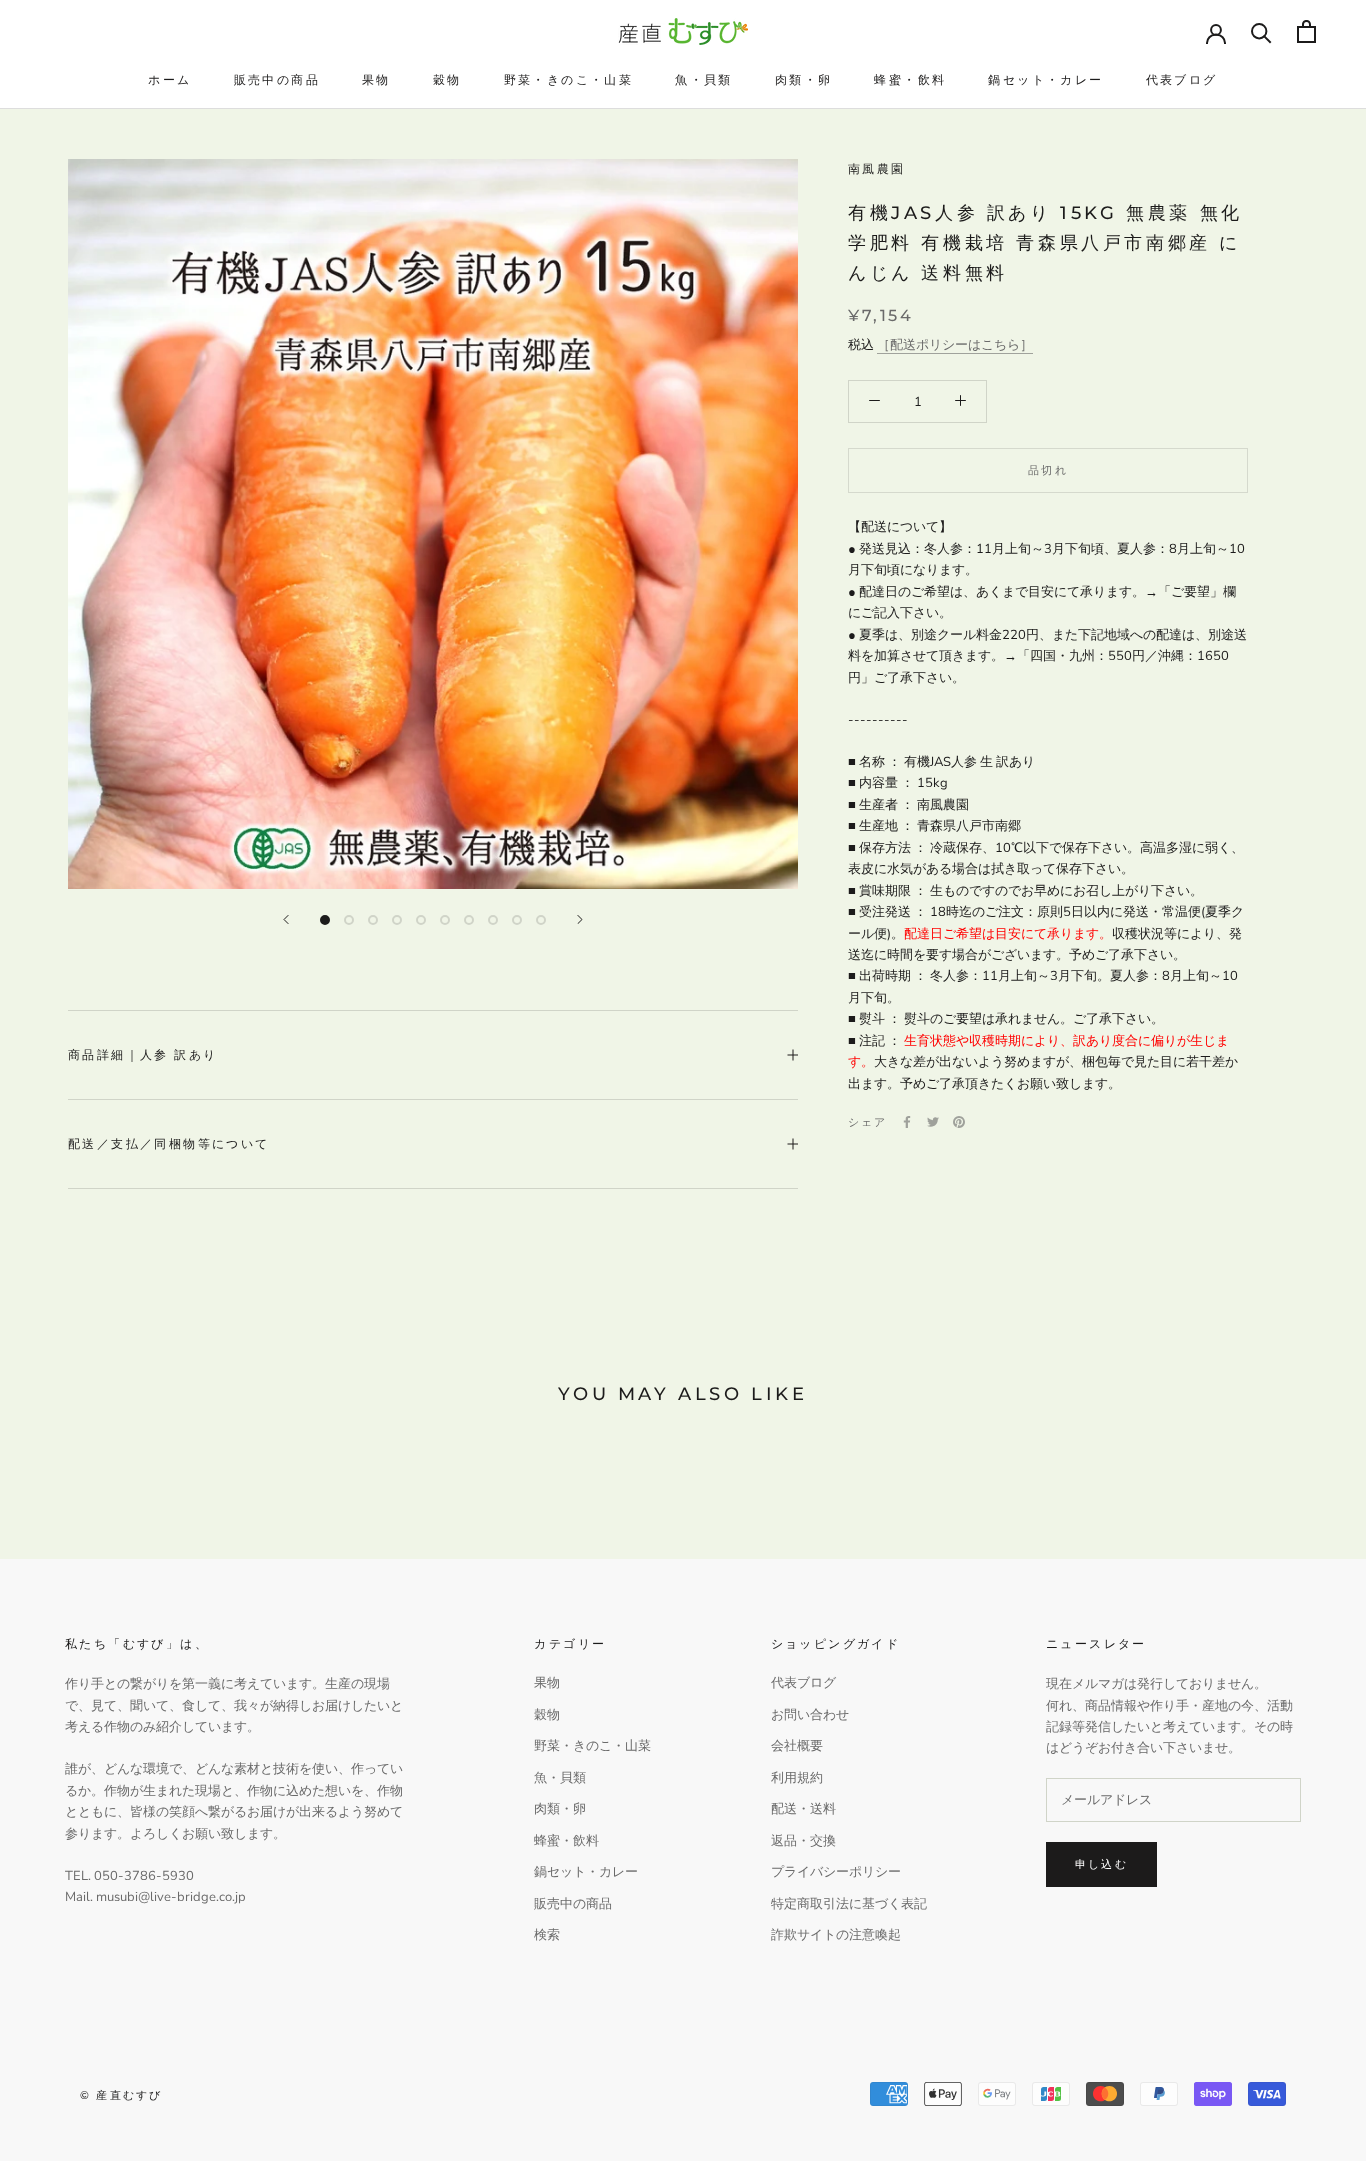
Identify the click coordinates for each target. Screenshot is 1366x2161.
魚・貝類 (704, 79)
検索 (547, 1935)
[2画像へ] (349, 920)
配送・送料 (803, 1809)
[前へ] (286, 919)
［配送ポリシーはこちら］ (955, 344)
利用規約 (797, 1778)
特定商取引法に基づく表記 (849, 1904)
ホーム (169, 79)
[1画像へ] (325, 920)
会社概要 (797, 1746)
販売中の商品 (277, 79)
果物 (376, 79)
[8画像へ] (493, 920)
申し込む (1101, 1864)
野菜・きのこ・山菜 (569, 79)
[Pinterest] (959, 1122)
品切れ (1048, 470)
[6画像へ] (445, 920)
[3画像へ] (373, 920)
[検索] (1261, 31)
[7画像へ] (469, 920)
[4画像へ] (397, 920)
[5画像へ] (421, 920)
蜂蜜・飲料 (910, 79)
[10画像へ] (541, 920)
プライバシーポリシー (836, 1872)
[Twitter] (933, 1122)
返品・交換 (803, 1841)
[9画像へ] (517, 920)
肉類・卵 (804, 79)
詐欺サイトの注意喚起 (836, 1935)
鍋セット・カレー (1045, 79)
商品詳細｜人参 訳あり (142, 1054)
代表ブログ (1182, 79)
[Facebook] (907, 1122)
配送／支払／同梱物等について (169, 1143)
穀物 (447, 79)
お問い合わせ (810, 1715)
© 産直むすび (121, 2095)
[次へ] (580, 919)
